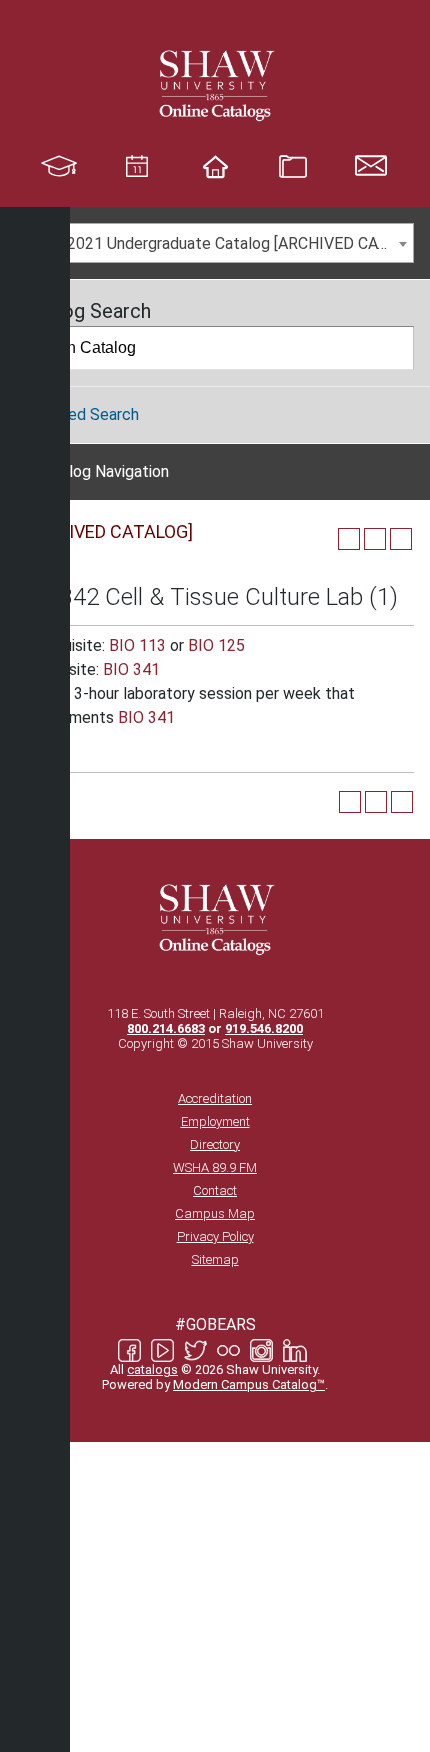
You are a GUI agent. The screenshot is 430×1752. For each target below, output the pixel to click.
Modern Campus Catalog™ (249, 1384)
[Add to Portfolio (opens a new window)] (349, 539)
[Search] (393, 348)
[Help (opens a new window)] (401, 539)
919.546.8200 (264, 1028)
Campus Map (215, 1213)
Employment (215, 1121)
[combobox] (215, 243)
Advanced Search (77, 414)
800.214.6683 (166, 1028)
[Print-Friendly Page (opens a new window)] (375, 539)
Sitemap (215, 1259)
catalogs (152, 1369)
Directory (215, 1144)
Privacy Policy (215, 1236)
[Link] (215, 85)
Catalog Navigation (102, 471)
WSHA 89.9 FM (215, 1167)
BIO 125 (216, 645)
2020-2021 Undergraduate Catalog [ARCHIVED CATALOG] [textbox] (219, 243)
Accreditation (215, 1098)
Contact (215, 1190)
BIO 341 (131, 669)
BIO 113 (137, 645)
